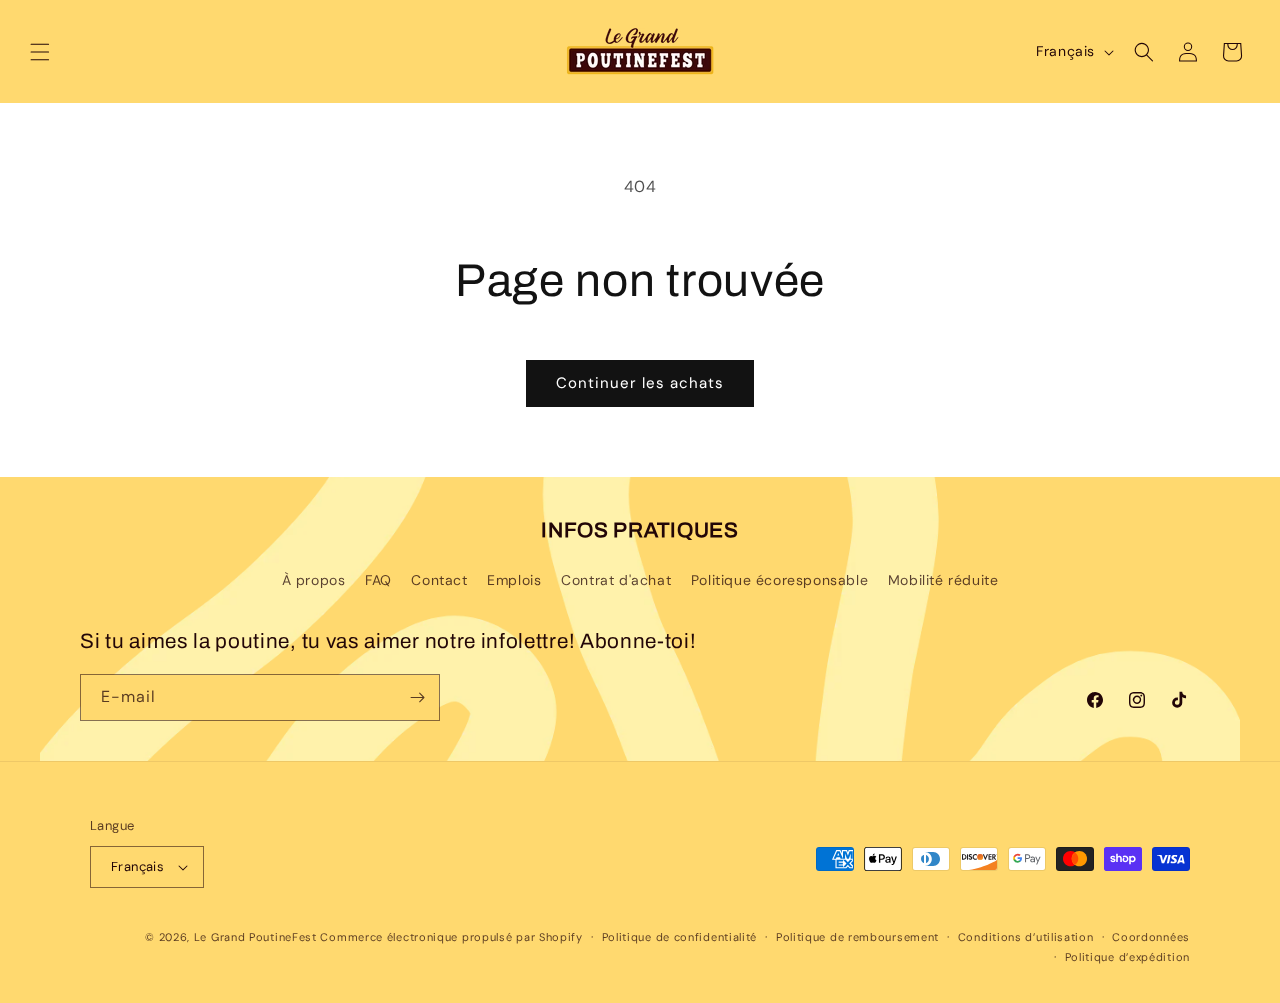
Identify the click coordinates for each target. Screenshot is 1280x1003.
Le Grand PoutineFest (255, 937)
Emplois (514, 580)
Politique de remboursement (857, 937)
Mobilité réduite (943, 580)
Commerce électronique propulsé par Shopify (451, 937)
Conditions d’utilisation (1026, 937)
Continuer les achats (640, 383)
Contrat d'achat (616, 580)
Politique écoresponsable (779, 580)
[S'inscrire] (417, 697)
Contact (439, 580)
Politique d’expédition (1127, 957)
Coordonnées (1151, 937)
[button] (40, 52)
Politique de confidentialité (680, 937)
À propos (314, 580)
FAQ (378, 580)
